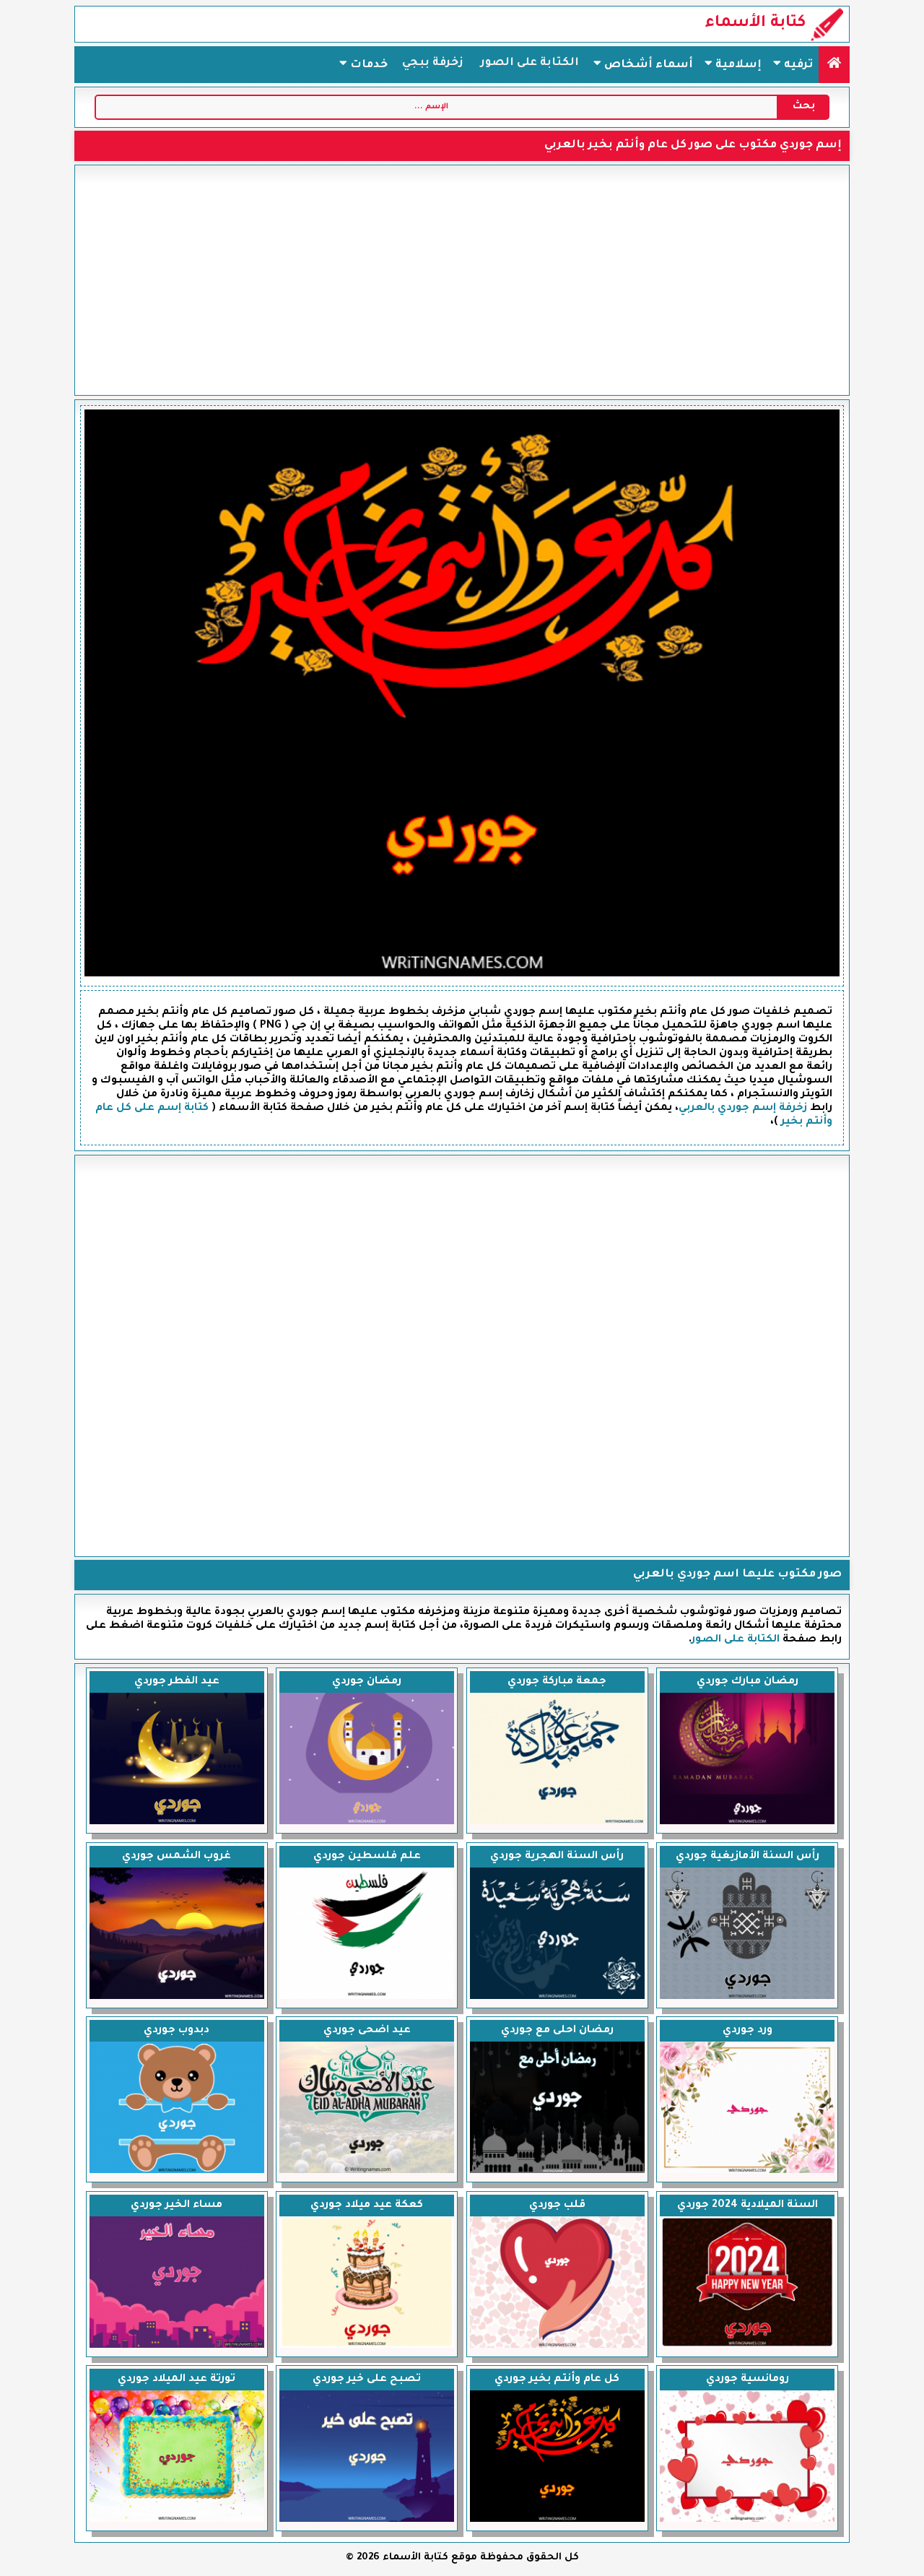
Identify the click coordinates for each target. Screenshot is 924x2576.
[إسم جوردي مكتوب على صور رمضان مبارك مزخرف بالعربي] (747, 1823)
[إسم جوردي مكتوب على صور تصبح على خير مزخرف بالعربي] (367, 2520)
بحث (804, 107)
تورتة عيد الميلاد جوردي (176, 2380)
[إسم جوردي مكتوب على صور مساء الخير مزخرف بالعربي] (177, 2346)
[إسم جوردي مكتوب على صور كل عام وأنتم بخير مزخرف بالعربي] (557, 2520)
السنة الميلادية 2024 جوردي (748, 2206)
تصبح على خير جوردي (367, 2380)
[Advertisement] (462, 280)
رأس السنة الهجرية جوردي (557, 1857)
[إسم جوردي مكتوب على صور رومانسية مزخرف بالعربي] (747, 2520)
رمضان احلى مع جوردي (557, 2031)
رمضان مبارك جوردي (748, 1682)
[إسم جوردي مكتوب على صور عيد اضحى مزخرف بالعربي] (367, 2172)
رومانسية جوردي (748, 2380)
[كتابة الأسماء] (834, 65)
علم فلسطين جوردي (367, 1857)
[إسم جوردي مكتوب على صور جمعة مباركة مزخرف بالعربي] (557, 1823)
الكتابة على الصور (530, 63)
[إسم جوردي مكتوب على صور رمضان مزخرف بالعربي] (367, 1823)
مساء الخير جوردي (176, 2206)
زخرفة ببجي (433, 63)
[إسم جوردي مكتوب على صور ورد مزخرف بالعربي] (747, 2172)
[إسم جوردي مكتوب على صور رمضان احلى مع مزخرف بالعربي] (557, 2172)
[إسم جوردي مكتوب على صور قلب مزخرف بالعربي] (557, 2346)
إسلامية (737, 65)
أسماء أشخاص (647, 65)
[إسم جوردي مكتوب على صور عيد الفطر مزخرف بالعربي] (177, 1823)
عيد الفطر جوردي (177, 1682)
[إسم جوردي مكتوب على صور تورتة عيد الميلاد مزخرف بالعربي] (177, 2520)
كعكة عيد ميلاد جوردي (367, 2206)
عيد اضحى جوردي (367, 2031)
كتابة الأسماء (755, 24)
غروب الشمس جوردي (176, 1857)
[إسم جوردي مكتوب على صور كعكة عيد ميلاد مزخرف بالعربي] (367, 2346)
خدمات (367, 65)
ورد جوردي (748, 2031)
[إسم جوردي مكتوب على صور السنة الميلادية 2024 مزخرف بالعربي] (747, 2346)
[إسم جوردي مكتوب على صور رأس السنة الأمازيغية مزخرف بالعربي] (747, 1998)
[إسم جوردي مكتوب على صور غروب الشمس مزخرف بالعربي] (177, 1998)
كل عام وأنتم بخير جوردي (557, 2380)
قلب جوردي (557, 2206)
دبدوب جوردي (176, 2031)
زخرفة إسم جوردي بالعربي (743, 1109)
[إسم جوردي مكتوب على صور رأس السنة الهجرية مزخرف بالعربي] (557, 1998)
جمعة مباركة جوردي (557, 1682)
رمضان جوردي (367, 1682)
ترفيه (797, 65)
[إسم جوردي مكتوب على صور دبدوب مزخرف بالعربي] (177, 2172)
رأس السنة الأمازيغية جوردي (748, 1857)
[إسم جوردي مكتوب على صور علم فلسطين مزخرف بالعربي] (367, 1998)
